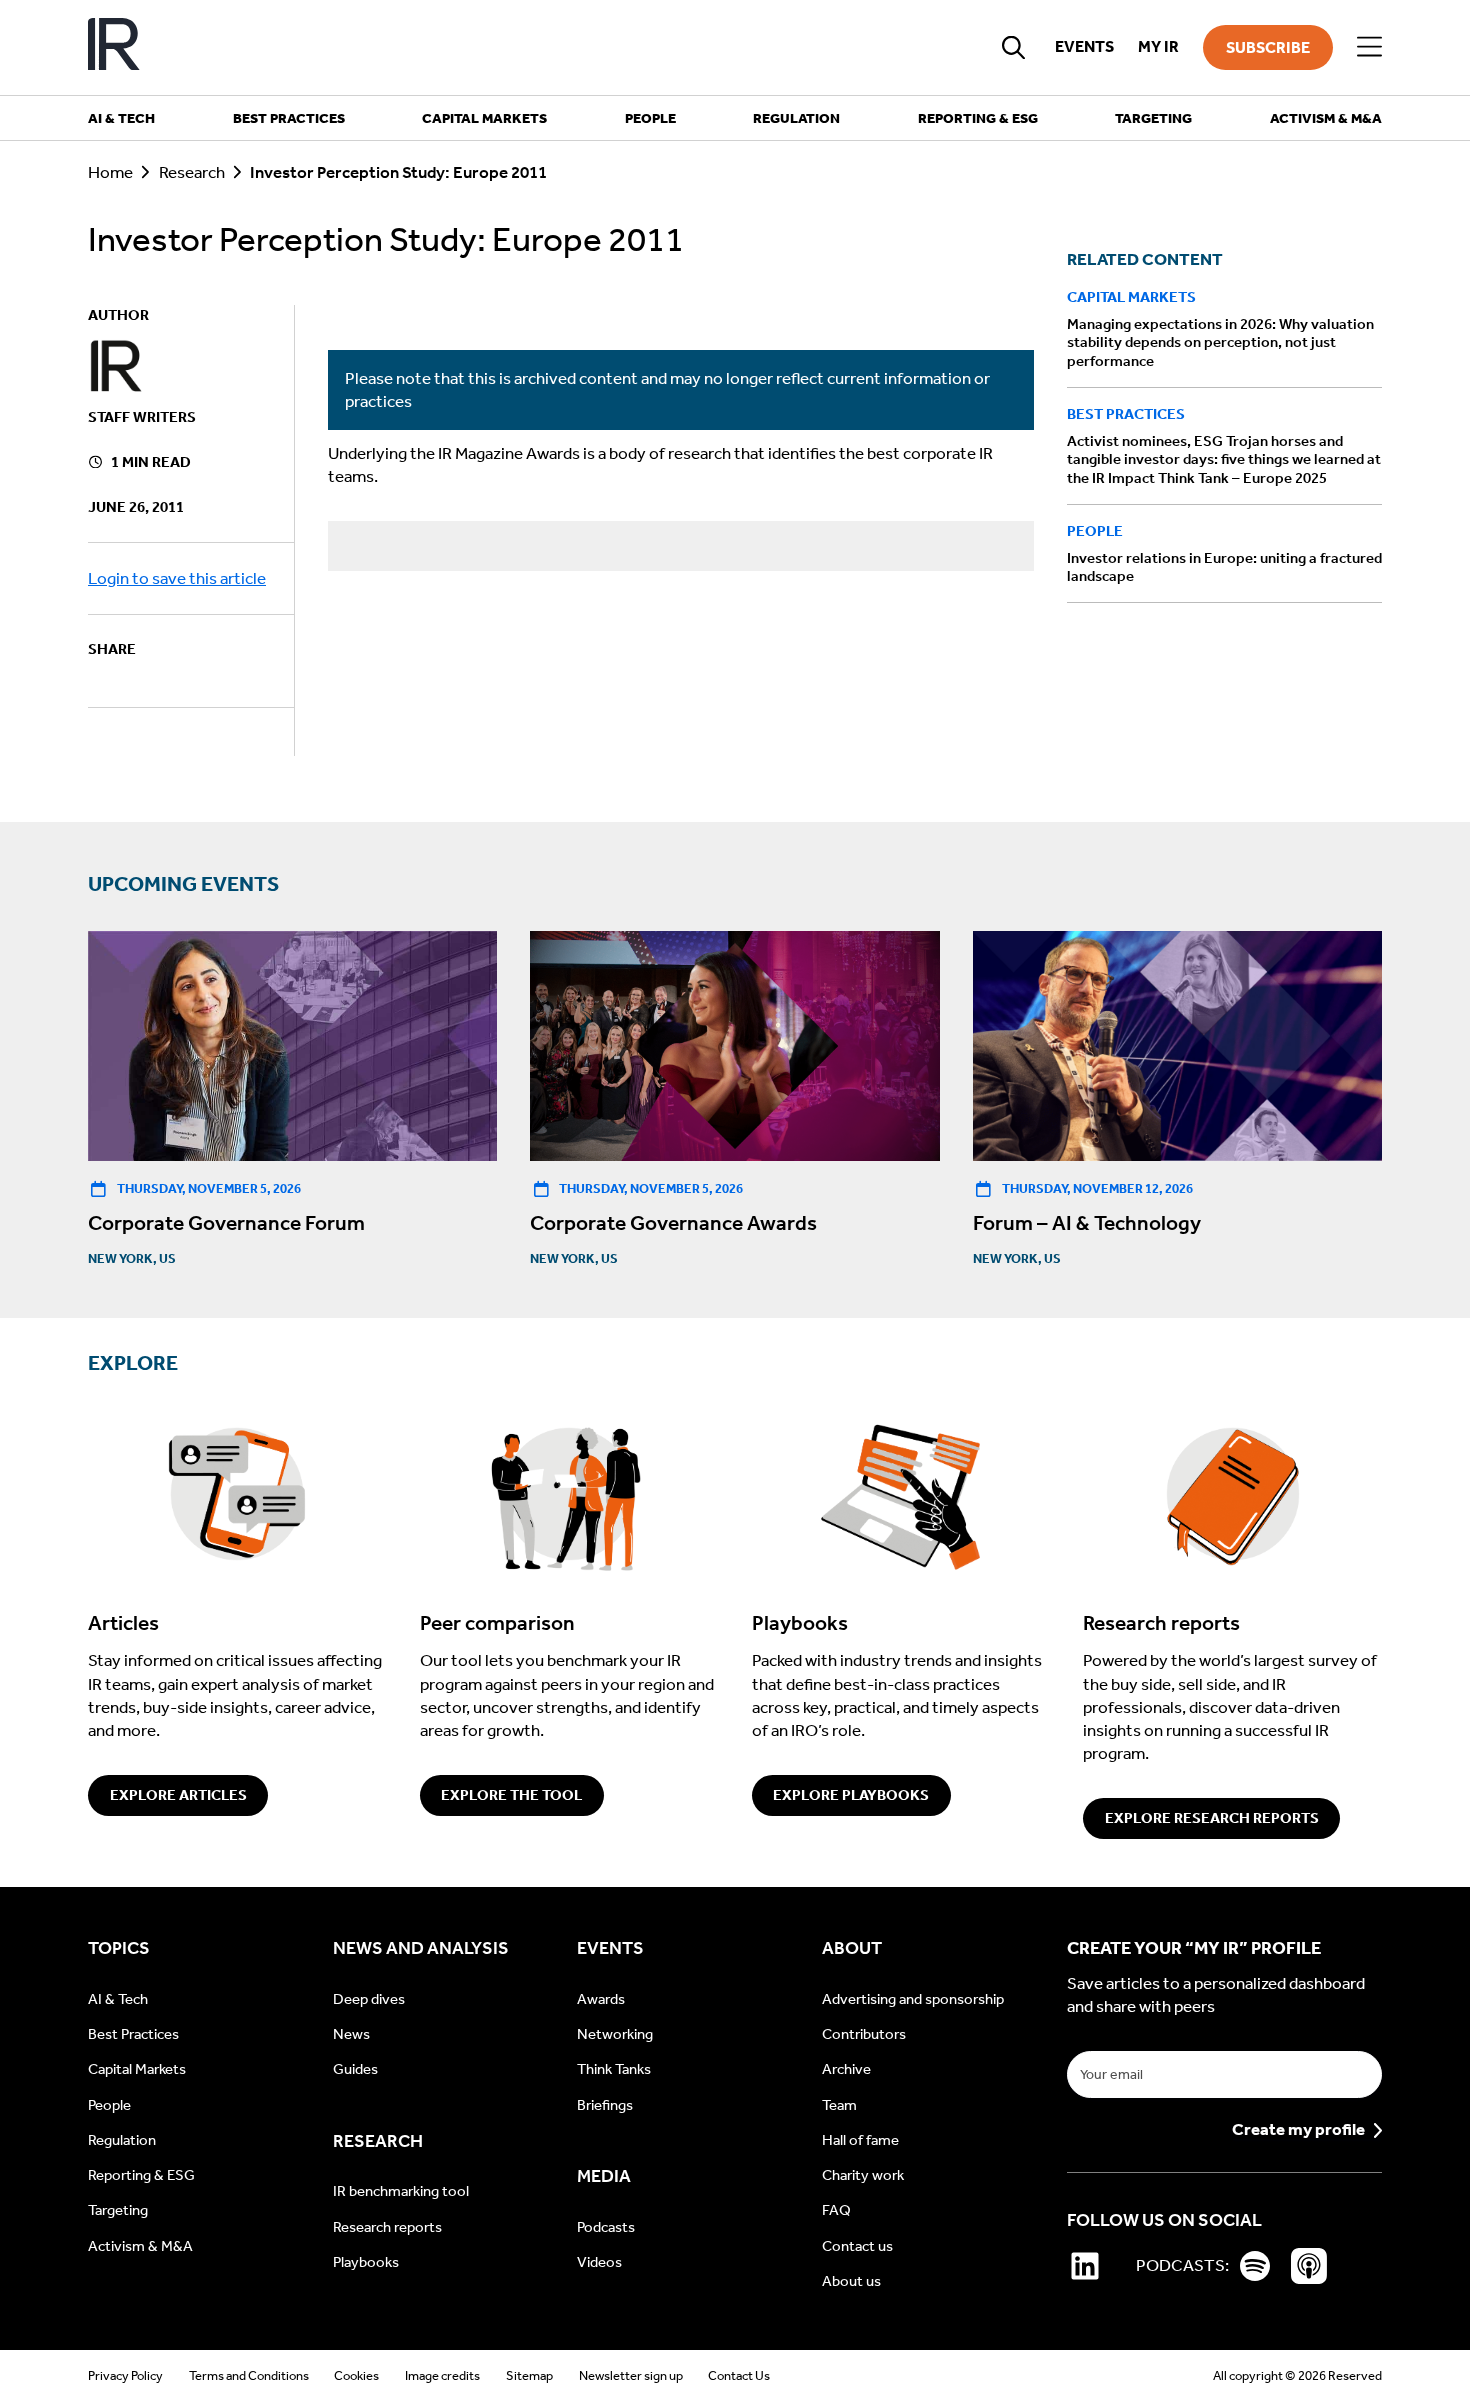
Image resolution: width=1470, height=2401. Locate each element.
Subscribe (1268, 47)
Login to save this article (177, 578)
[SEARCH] (1014, 47)
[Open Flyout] (1369, 47)
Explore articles (178, 1795)
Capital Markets (1131, 297)
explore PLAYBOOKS (851, 1795)
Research (192, 172)
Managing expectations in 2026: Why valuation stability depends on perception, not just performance (1220, 342)
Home (110, 172)
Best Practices (1126, 415)
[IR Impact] (114, 47)
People (1095, 532)
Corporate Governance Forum (226, 1223)
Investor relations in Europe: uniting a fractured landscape (1224, 568)
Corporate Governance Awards (673, 1223)
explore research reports (1212, 1818)
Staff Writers (142, 417)
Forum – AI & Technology (1087, 1223)
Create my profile (1298, 2130)
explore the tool (511, 1795)
